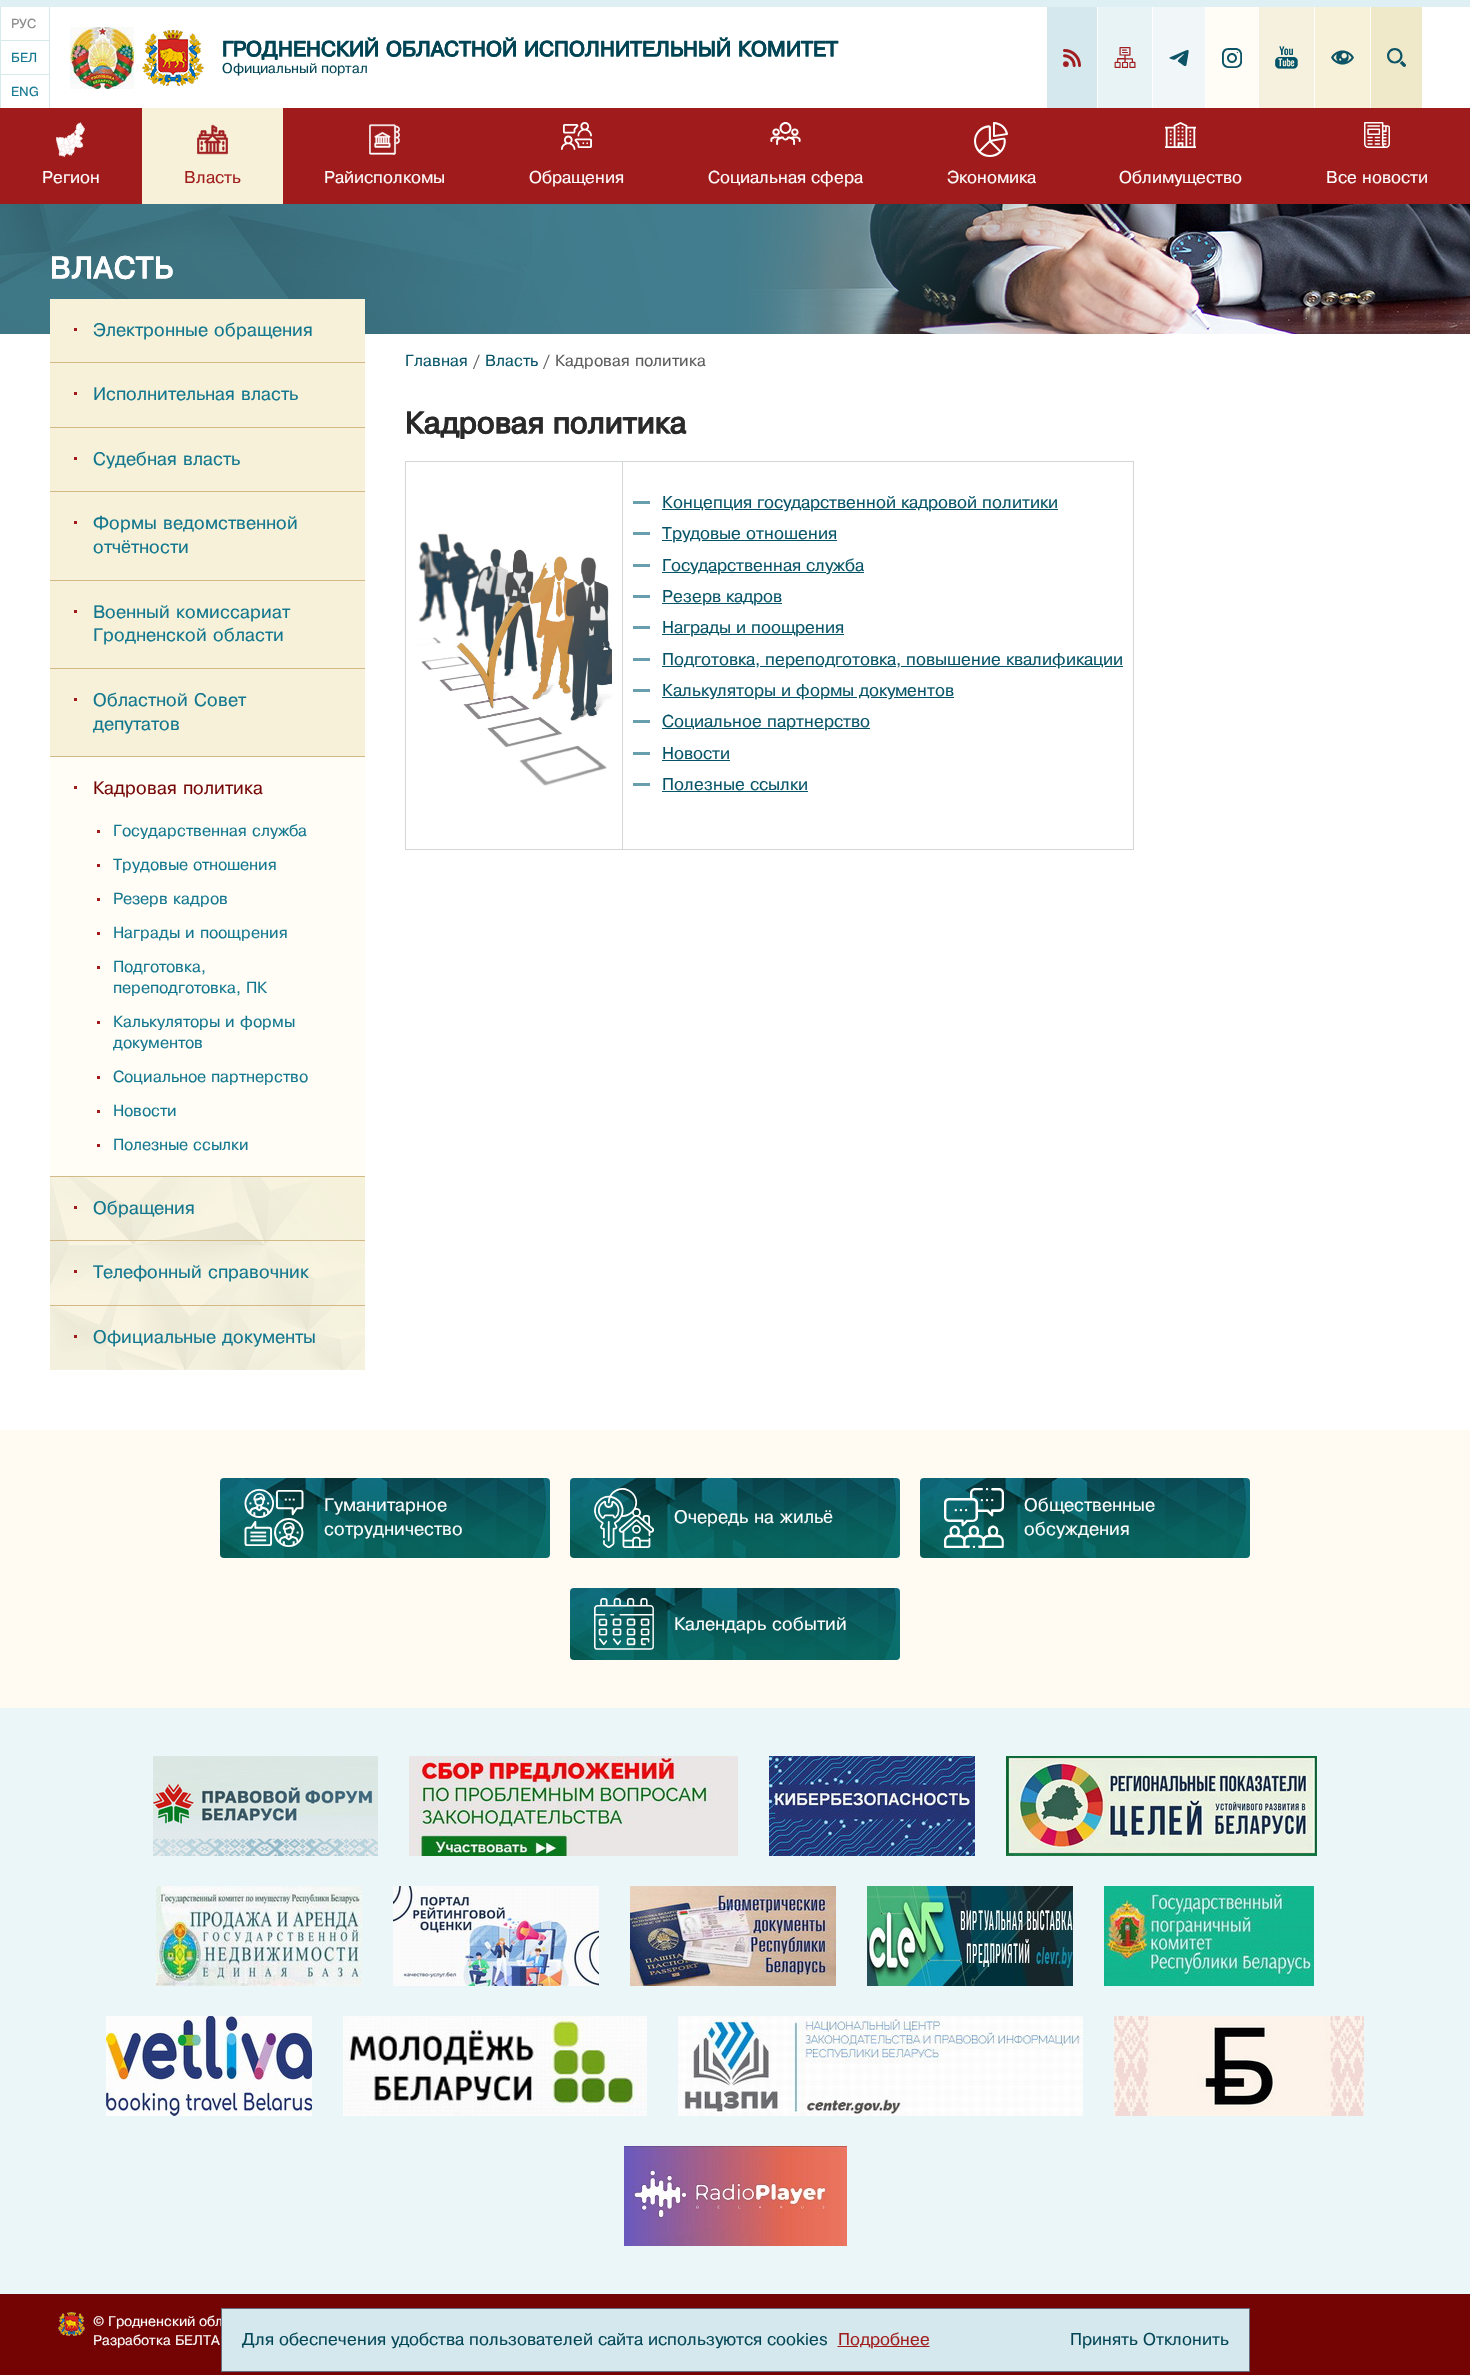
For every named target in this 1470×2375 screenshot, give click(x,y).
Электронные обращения (203, 330)
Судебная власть (166, 459)
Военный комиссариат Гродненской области (191, 624)
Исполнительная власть (195, 394)
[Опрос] (573, 1806)
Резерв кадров (170, 899)
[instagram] (1232, 57)
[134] (872, 1806)
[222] (733, 1936)
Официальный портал (295, 68)
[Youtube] (1287, 57)
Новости (145, 1111)
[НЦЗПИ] (880, 2066)
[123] (259, 1936)
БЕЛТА (197, 2340)
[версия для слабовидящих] (1343, 57)
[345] (496, 1936)
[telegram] (1179, 57)
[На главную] (102, 58)
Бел (24, 57)
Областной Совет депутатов (169, 712)
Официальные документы (204, 1337)
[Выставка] (970, 1936)
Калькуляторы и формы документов (204, 1032)
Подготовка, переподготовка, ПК (190, 977)
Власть (511, 361)
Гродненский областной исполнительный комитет (530, 49)
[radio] (735, 2196)
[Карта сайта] (1125, 57)
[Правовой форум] (265, 1806)
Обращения (144, 1208)
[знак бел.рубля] (1239, 2066)
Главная (436, 361)
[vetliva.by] (209, 2066)
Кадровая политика (178, 788)
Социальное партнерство (210, 1077)
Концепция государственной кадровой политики (860, 502)
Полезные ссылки (181, 1145)
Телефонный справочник (201, 1272)
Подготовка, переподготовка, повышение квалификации (892, 659)
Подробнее (884, 2339)
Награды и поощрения (200, 933)
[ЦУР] (1161, 1806)
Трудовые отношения (195, 865)
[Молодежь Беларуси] (495, 2066)
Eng (25, 91)
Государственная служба (210, 831)
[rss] (1072, 57)
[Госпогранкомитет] (1209, 1936)
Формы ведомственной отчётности (195, 535)
